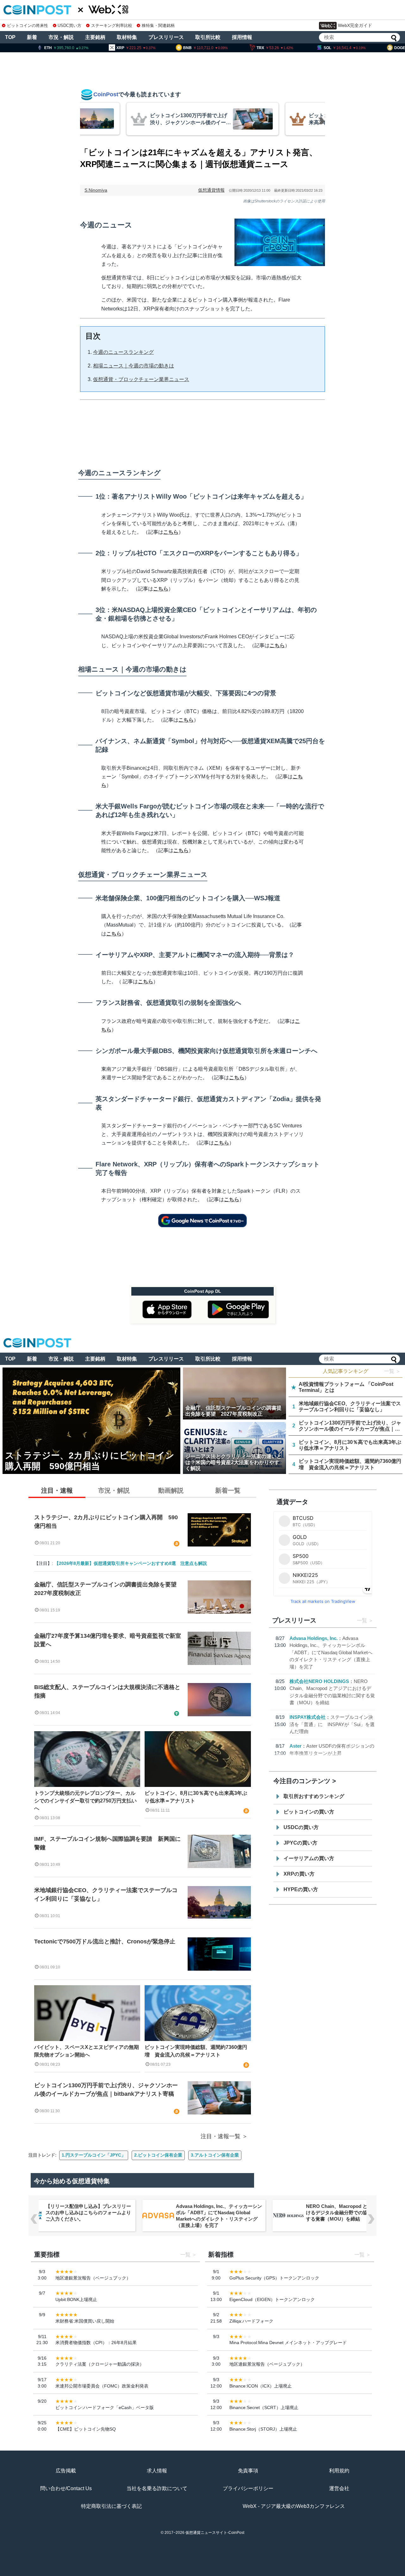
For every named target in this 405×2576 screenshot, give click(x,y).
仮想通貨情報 (211, 190)
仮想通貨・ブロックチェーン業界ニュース (141, 379)
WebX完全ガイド (355, 25)
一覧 (362, 1620)
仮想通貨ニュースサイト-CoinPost (215, 2533)
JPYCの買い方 (300, 1843)
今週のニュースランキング (123, 352)
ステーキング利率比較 (112, 26)
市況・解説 (61, 37)
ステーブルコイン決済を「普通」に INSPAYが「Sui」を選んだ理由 (332, 1724)
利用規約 (339, 2471)
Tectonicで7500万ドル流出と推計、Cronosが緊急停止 (105, 1942)
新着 (32, 37)
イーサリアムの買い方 (309, 1858)
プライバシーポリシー (248, 2488)
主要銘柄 (95, 37)
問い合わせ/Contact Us (66, 2488)
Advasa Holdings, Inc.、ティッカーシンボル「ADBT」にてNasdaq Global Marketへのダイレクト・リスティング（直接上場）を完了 (331, 1652)
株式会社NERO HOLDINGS (319, 1681)
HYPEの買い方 (301, 1889)
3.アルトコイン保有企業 (215, 2155)
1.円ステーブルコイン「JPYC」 (94, 2155)
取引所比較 (208, 37)
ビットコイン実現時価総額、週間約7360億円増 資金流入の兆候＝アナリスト (196, 2051)
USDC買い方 (69, 26)
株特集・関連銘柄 (158, 26)
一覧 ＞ (392, 1371)
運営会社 (339, 2488)
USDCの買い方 (301, 1827)
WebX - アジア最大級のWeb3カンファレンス (294, 2506)
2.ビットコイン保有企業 (158, 2155)
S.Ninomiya (96, 190)
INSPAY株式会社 (308, 1717)
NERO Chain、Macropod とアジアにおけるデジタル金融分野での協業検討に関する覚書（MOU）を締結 (219, 2213)
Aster (296, 1746)
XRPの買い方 (299, 1874)
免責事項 (248, 2471)
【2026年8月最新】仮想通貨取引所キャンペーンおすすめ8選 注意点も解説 (131, 1563)
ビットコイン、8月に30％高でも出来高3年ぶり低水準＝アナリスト (196, 1797)
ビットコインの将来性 (28, 26)
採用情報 (242, 37)
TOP (10, 37)
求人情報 (157, 2471)
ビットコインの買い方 (309, 1812)
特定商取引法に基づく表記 (111, 2506)
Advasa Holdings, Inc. (314, 1638)
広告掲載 (66, 2471)
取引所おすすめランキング (314, 1796)
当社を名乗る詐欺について (157, 2488)
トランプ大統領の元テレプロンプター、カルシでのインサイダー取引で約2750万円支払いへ (85, 1801)
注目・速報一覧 (221, 2136)
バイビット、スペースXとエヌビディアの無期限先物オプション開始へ (87, 2051)
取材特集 (127, 37)
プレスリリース (166, 37)
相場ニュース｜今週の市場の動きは (134, 366)
